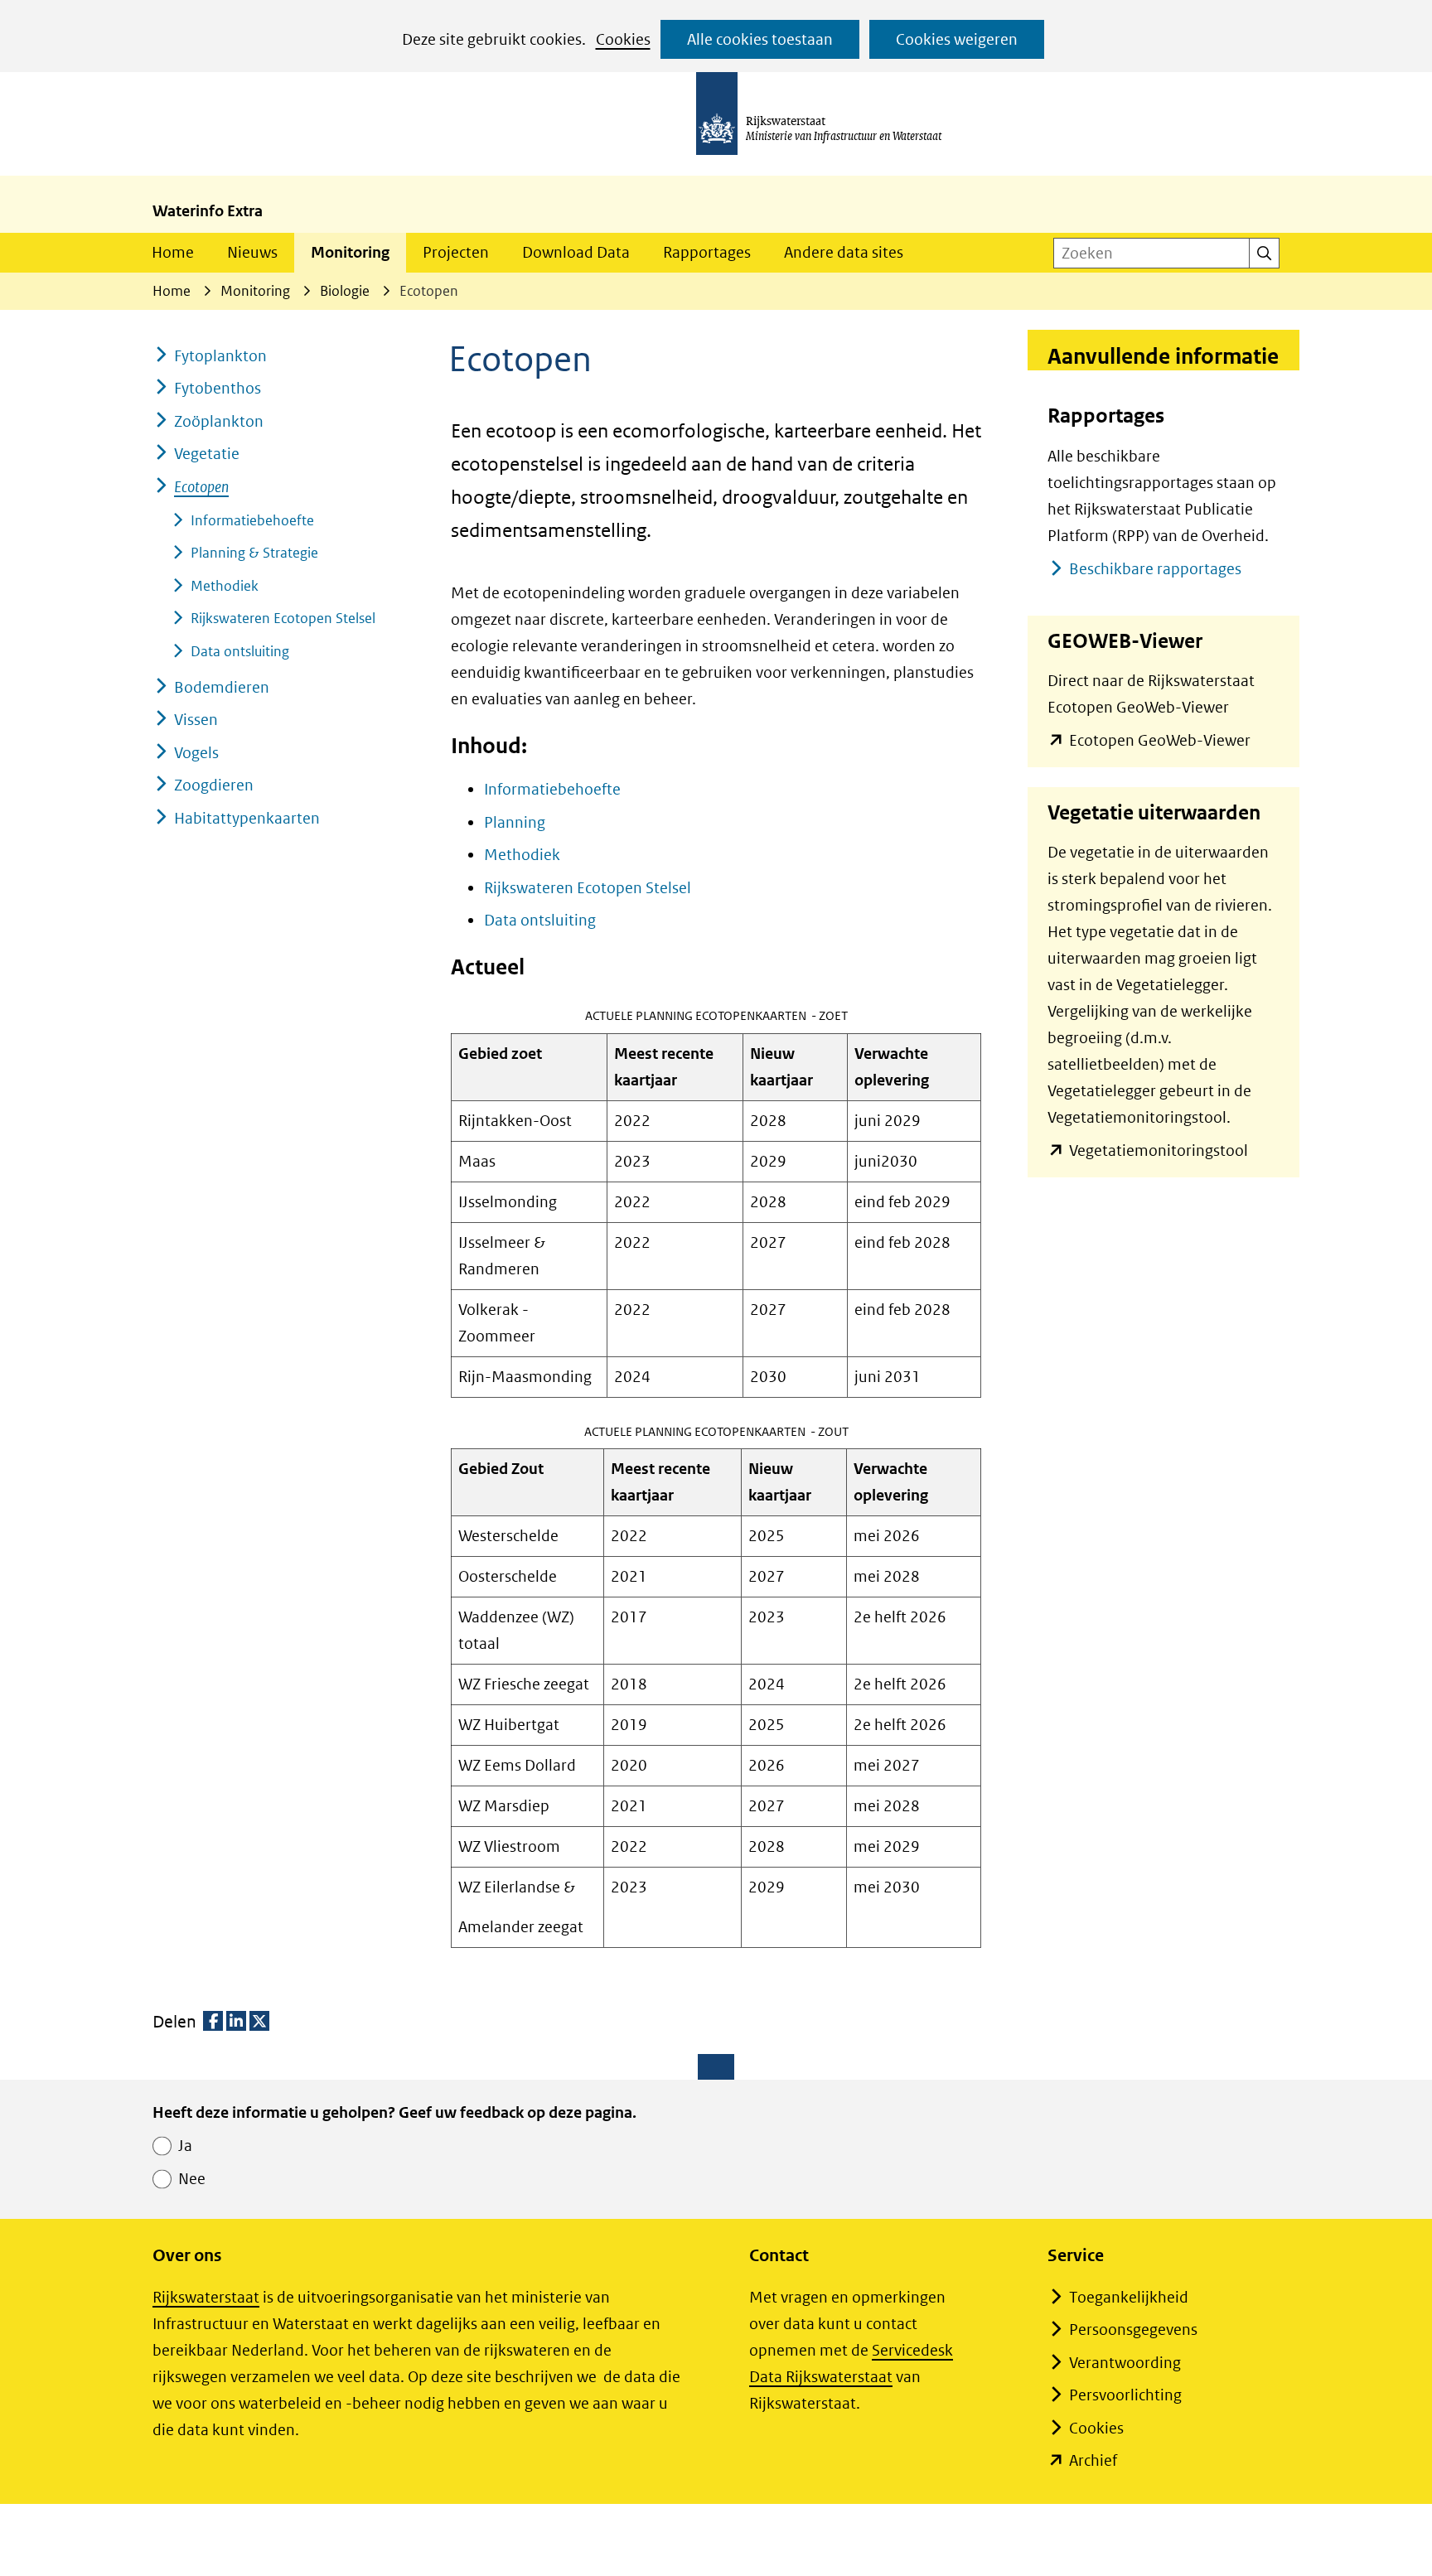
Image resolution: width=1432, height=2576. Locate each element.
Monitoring (350, 252)
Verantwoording (1125, 2363)
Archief (1093, 2460)
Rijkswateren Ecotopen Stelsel (588, 888)
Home (173, 252)
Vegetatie (207, 454)
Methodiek (522, 855)
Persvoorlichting (1125, 2395)
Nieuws (252, 252)
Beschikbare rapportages (1155, 569)
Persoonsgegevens (1133, 2330)
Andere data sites (844, 252)
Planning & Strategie (254, 553)
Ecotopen (201, 487)
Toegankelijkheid (1129, 2297)
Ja (185, 2146)
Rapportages (707, 252)
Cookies (623, 39)
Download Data (576, 252)
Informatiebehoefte (552, 789)
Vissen (196, 720)
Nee (192, 2179)
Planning (515, 822)
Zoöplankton (219, 421)
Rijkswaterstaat (206, 2297)
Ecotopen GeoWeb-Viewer (1160, 742)
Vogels (196, 753)
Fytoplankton (220, 356)
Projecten (456, 252)
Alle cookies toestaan (760, 39)
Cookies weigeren (957, 39)
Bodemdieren (222, 687)
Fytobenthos (218, 388)
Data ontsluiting (540, 920)
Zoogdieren (214, 785)
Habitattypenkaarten (247, 818)
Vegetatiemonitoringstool (1159, 1152)
